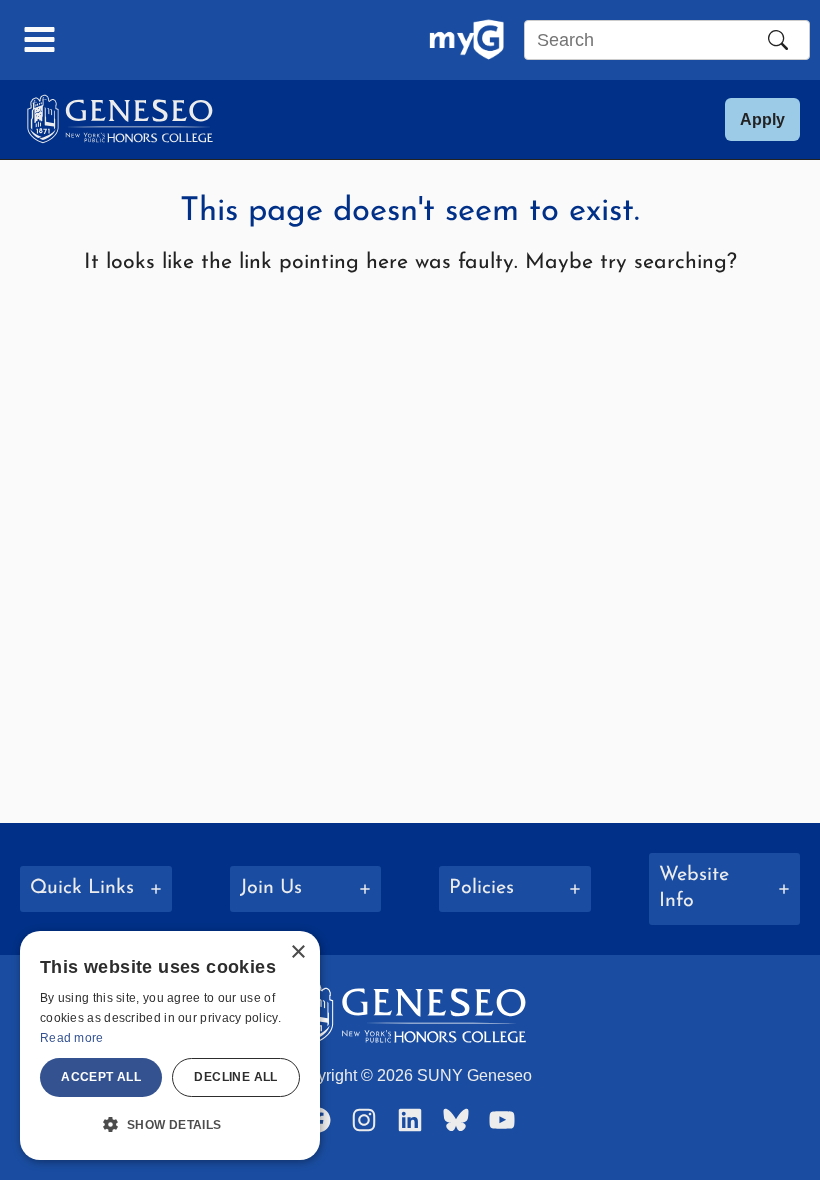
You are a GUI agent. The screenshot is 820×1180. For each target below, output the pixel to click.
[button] (762, 119)
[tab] (96, 889)
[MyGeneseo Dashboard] (466, 40)
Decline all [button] (235, 1077)
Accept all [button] (101, 1077)
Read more (72, 1038)
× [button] (297, 952)
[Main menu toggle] (40, 40)
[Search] (778, 40)
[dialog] (170, 1045)
